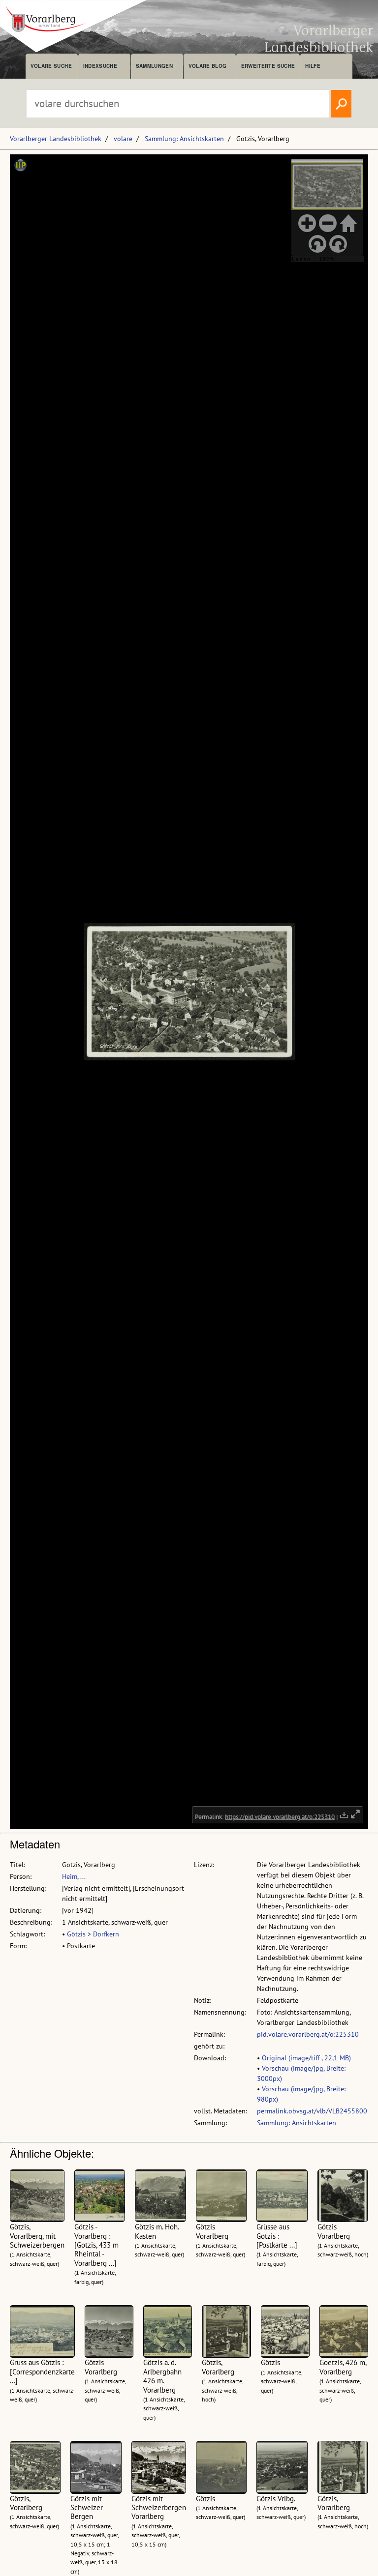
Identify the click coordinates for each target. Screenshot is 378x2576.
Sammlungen (154, 66)
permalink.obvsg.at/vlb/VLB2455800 (312, 2111)
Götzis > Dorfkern (93, 1934)
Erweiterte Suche (268, 66)
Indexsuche (100, 66)
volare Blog (208, 66)
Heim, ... (74, 1876)
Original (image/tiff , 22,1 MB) (306, 2058)
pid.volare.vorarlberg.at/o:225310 (308, 2034)
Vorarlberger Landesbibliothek (56, 139)
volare (123, 139)
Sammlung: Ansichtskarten (184, 139)
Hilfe (313, 66)
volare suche (51, 66)
